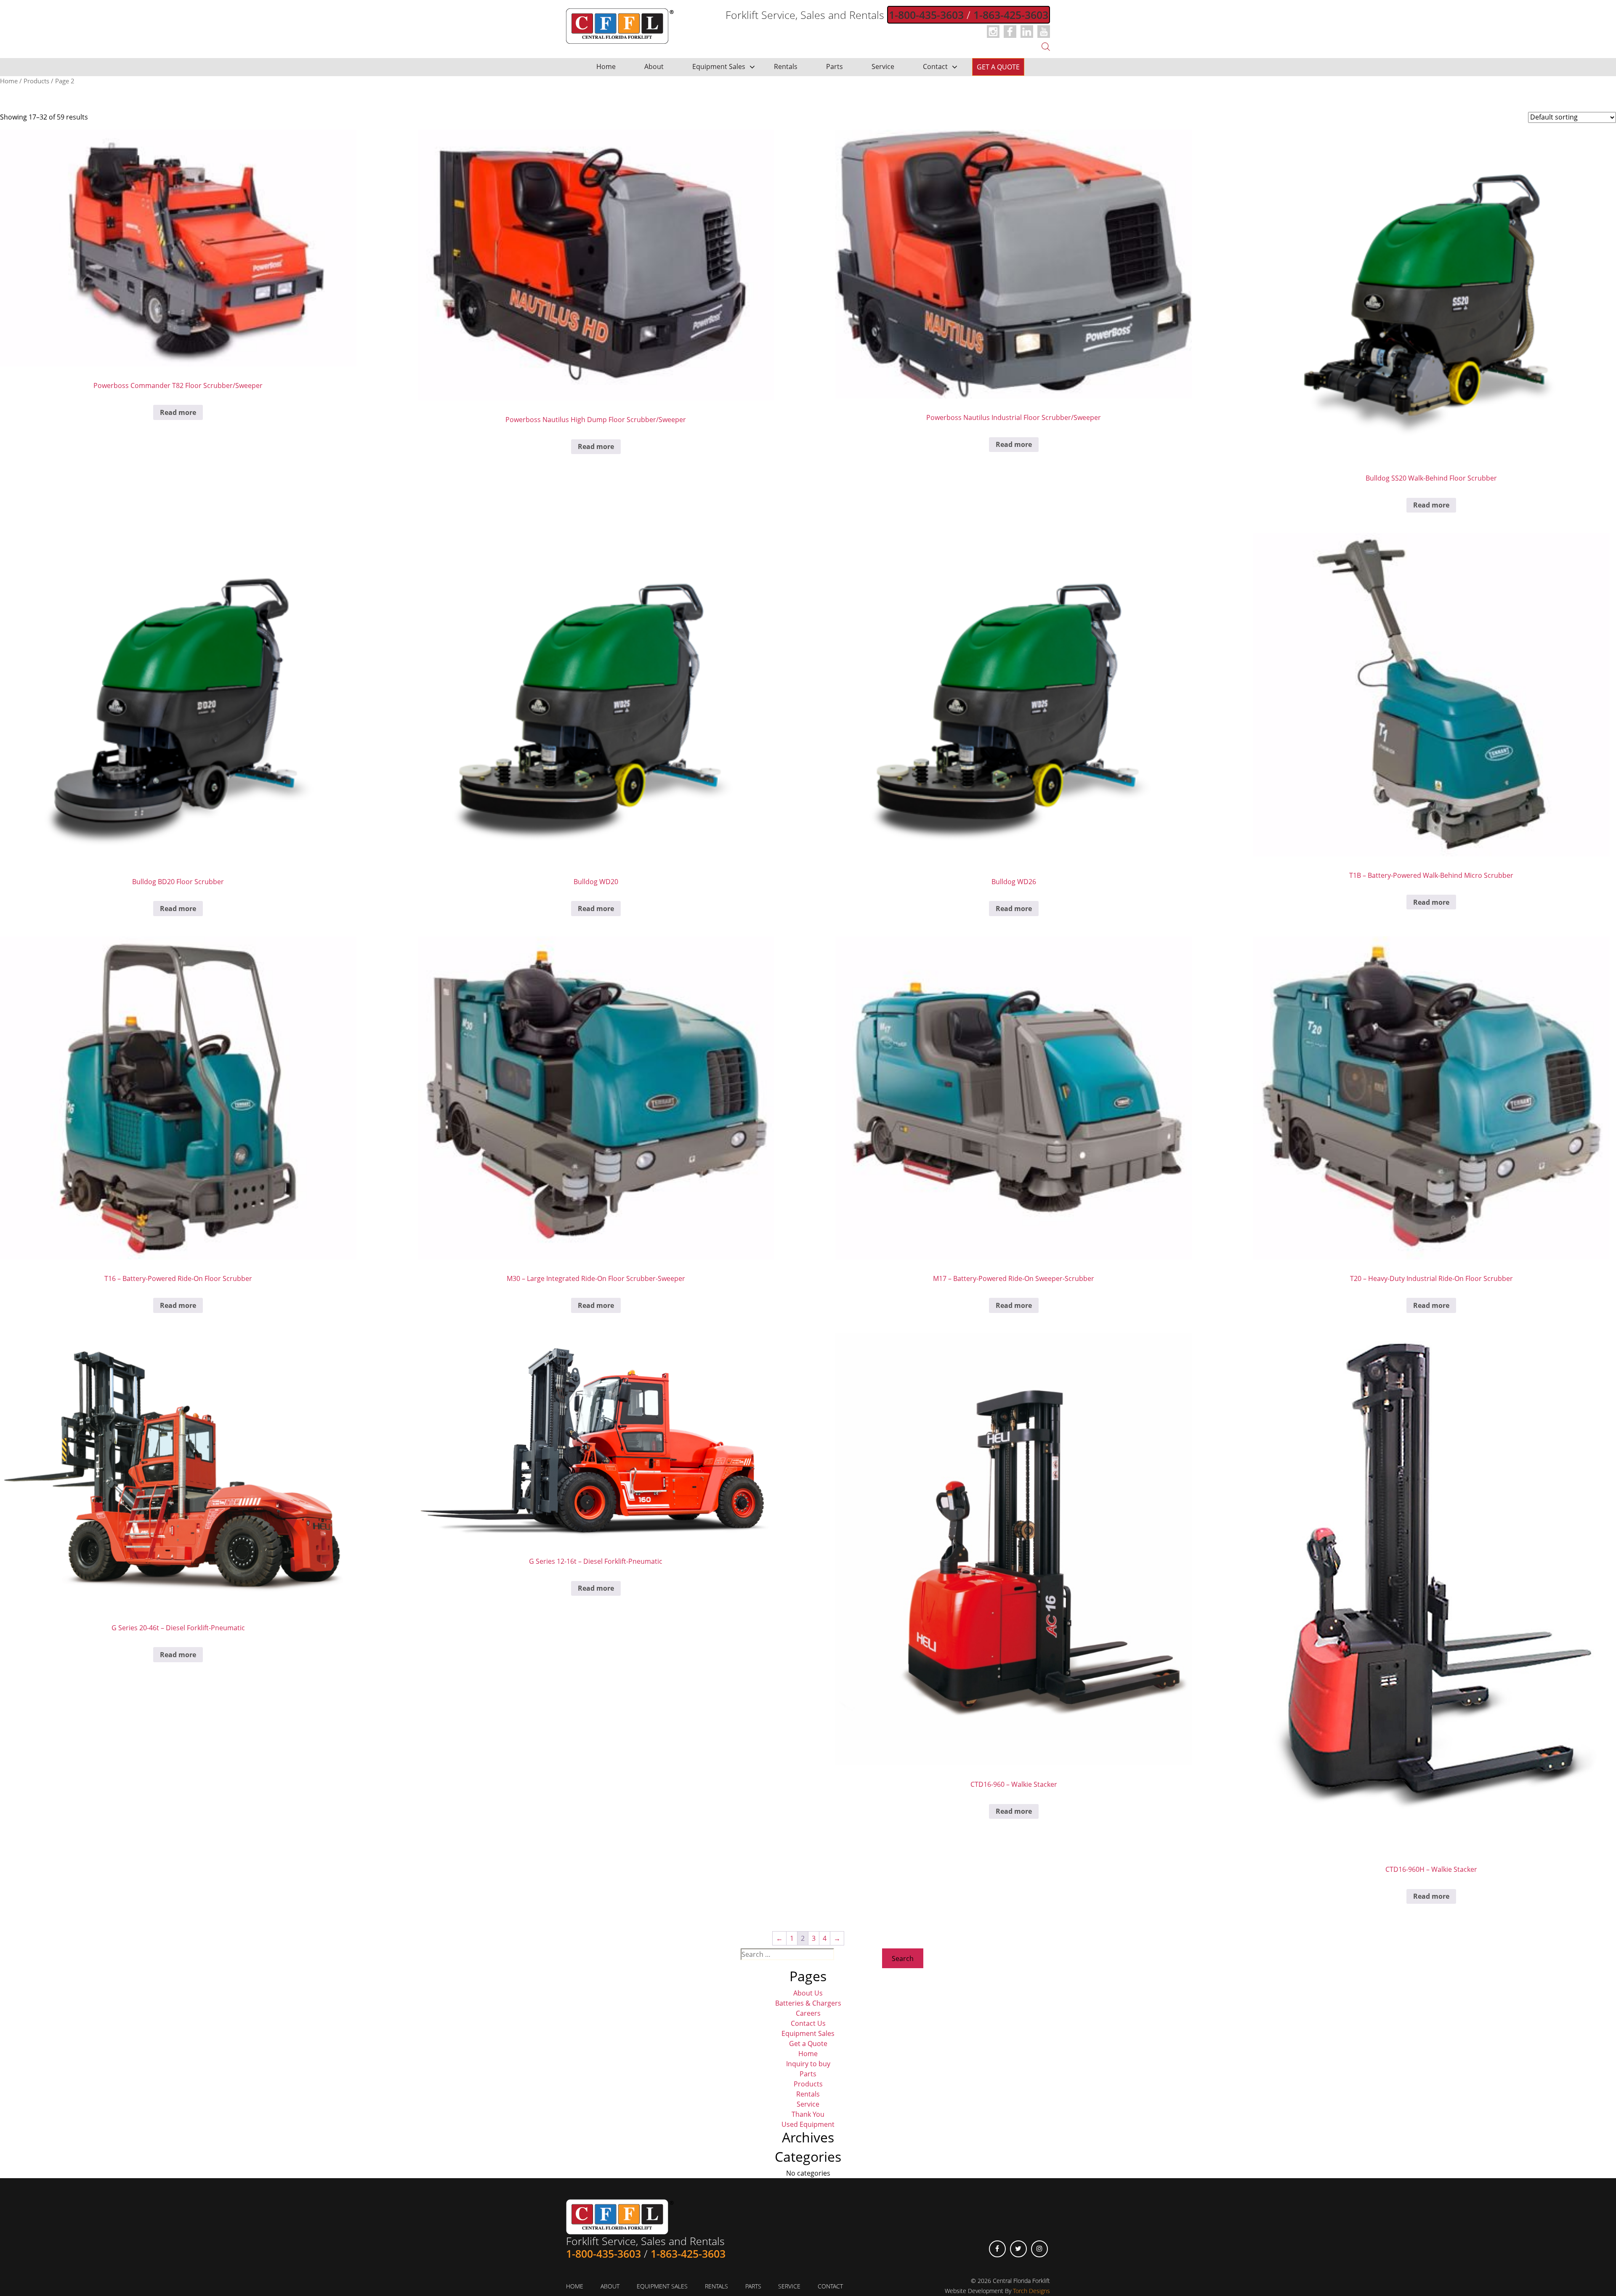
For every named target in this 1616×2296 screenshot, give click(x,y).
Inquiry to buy (808, 2064)
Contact (935, 66)
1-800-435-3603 (926, 15)
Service (883, 66)
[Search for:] (787, 1957)
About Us (808, 1993)
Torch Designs (1031, 2291)
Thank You (808, 2114)
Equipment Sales (719, 66)
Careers (808, 2013)
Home (606, 66)
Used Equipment (808, 2124)
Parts (835, 66)
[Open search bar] (1046, 46)
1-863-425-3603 (1011, 15)
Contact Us (808, 2023)
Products (36, 81)
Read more (178, 412)
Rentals (786, 66)
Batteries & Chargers (808, 2003)
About (654, 66)
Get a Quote (998, 67)
